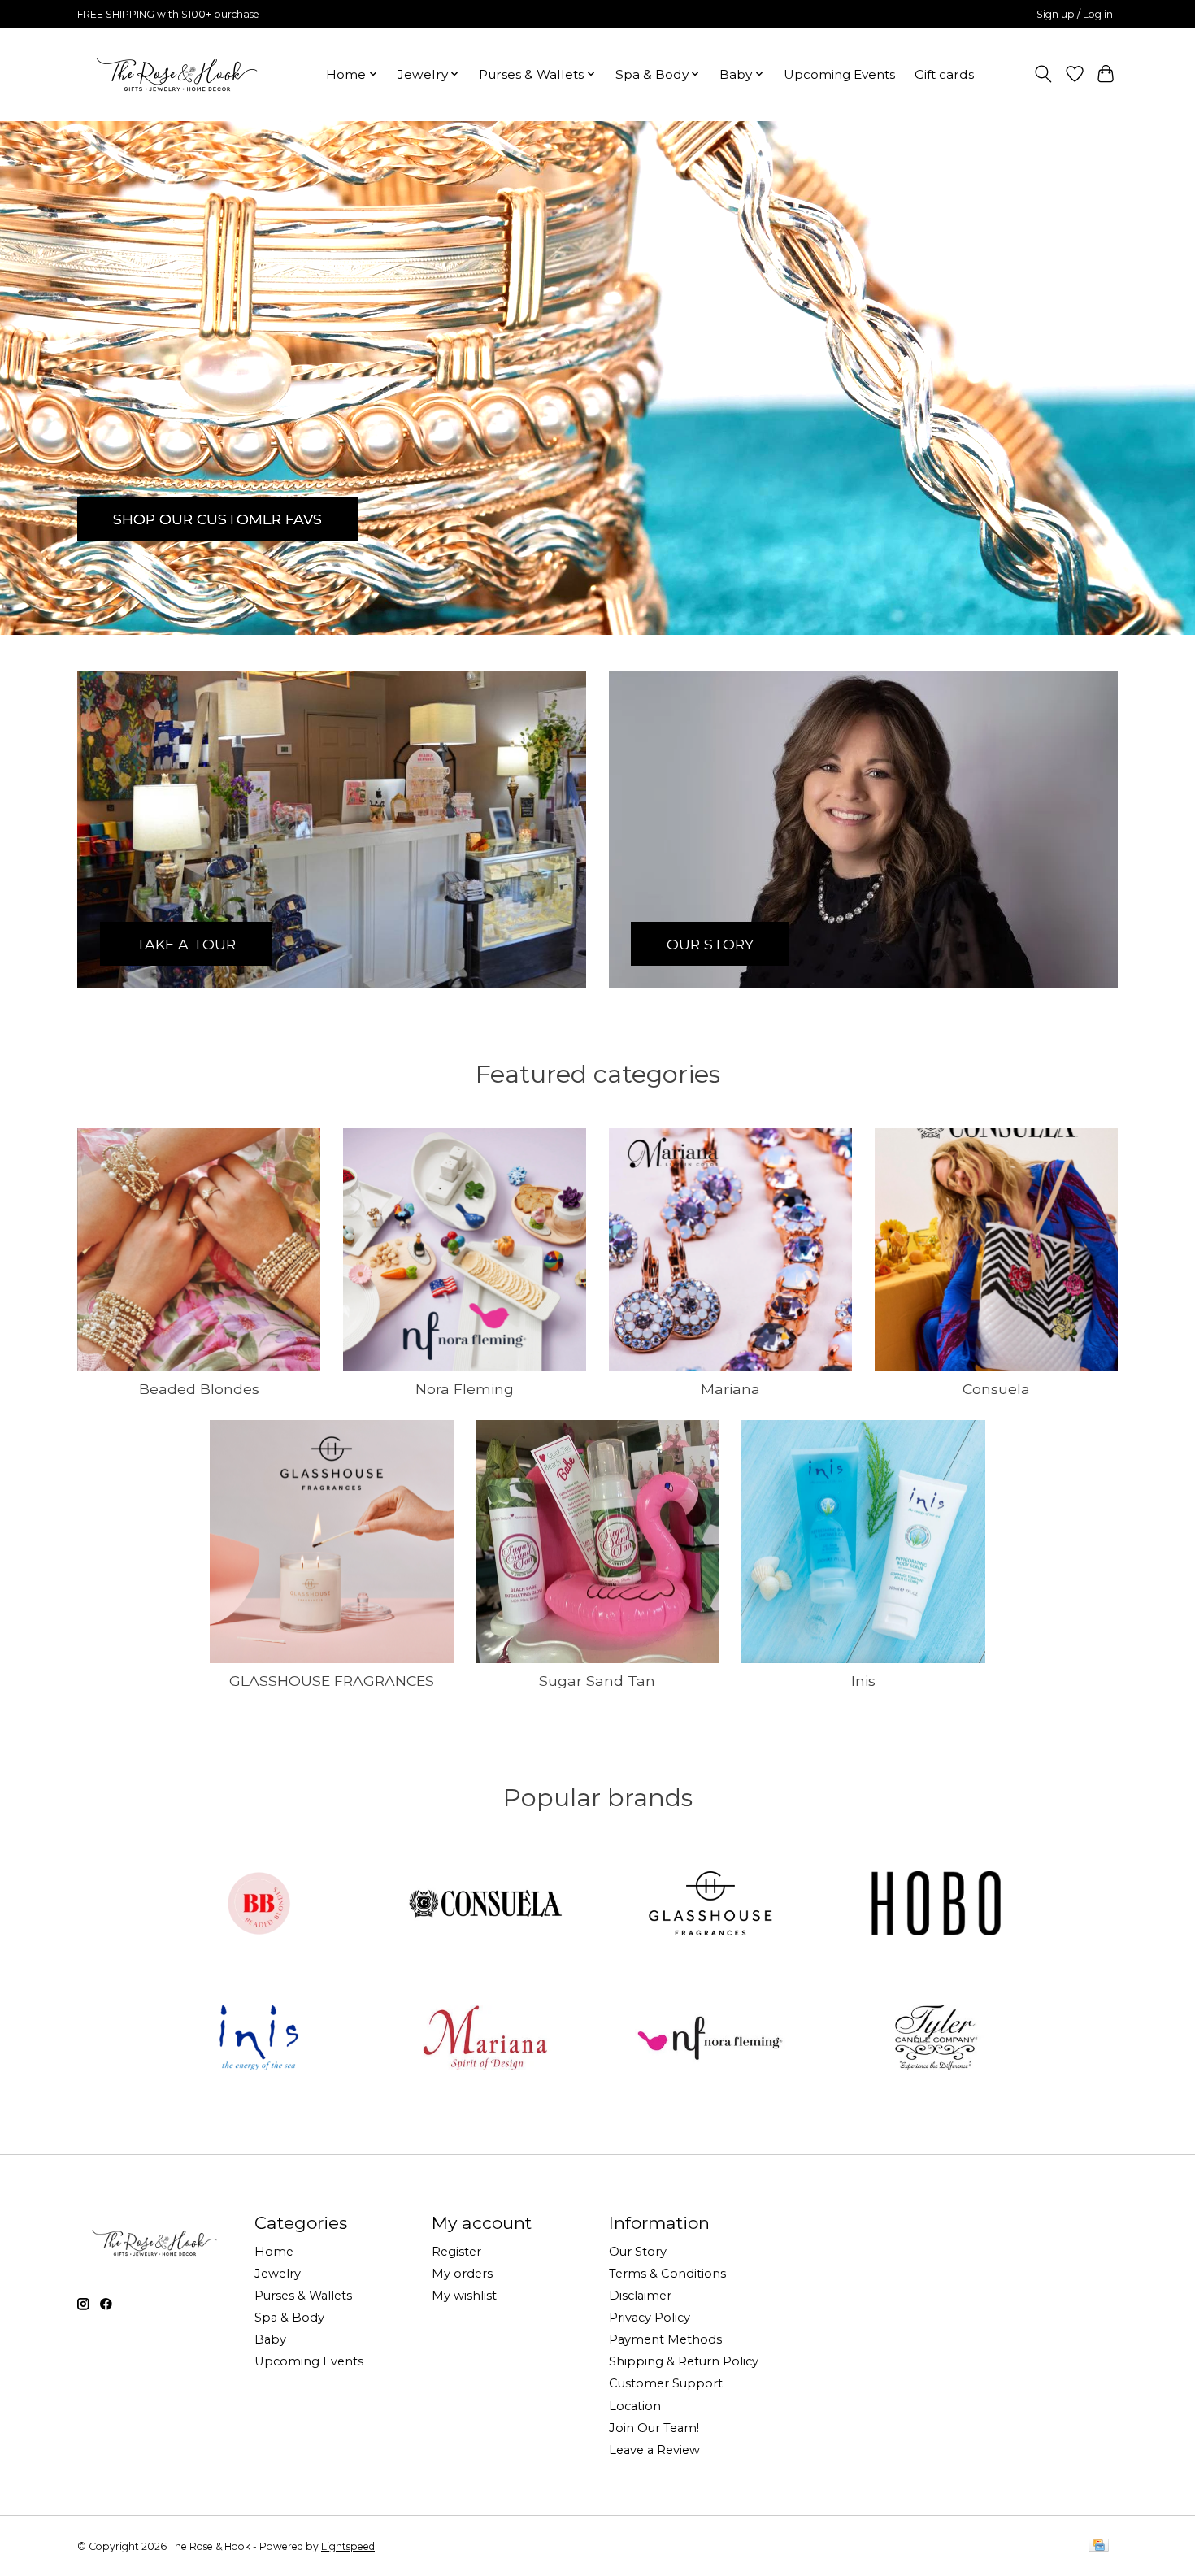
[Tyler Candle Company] (936, 2040)
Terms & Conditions (667, 2274)
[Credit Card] (1099, 2546)
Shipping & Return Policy (684, 2361)
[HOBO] (936, 1905)
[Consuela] (485, 1905)
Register (456, 2252)
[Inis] (259, 2040)
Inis (863, 1681)
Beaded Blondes (199, 1389)
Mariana (730, 1389)
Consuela (996, 1389)
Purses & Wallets (303, 2296)
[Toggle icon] (1043, 74)
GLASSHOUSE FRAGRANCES (332, 1681)
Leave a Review (654, 2450)
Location (635, 2406)
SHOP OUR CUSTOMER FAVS (217, 518)
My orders (462, 2274)
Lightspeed (348, 2546)
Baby (270, 2339)
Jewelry (278, 2274)
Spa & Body (289, 2318)
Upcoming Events (839, 74)
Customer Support (666, 2383)
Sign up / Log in (1075, 14)
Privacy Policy (650, 2318)
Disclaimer (640, 2296)
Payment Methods (665, 2339)
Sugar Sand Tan (597, 1681)
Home (274, 2252)
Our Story (638, 2252)
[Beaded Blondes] (259, 1905)
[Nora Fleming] (710, 2040)
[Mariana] (485, 2040)
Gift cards (944, 74)
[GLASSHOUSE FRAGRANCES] (710, 1905)
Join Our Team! (654, 2428)
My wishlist (464, 2296)
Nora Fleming (465, 1389)
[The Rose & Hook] (177, 74)
